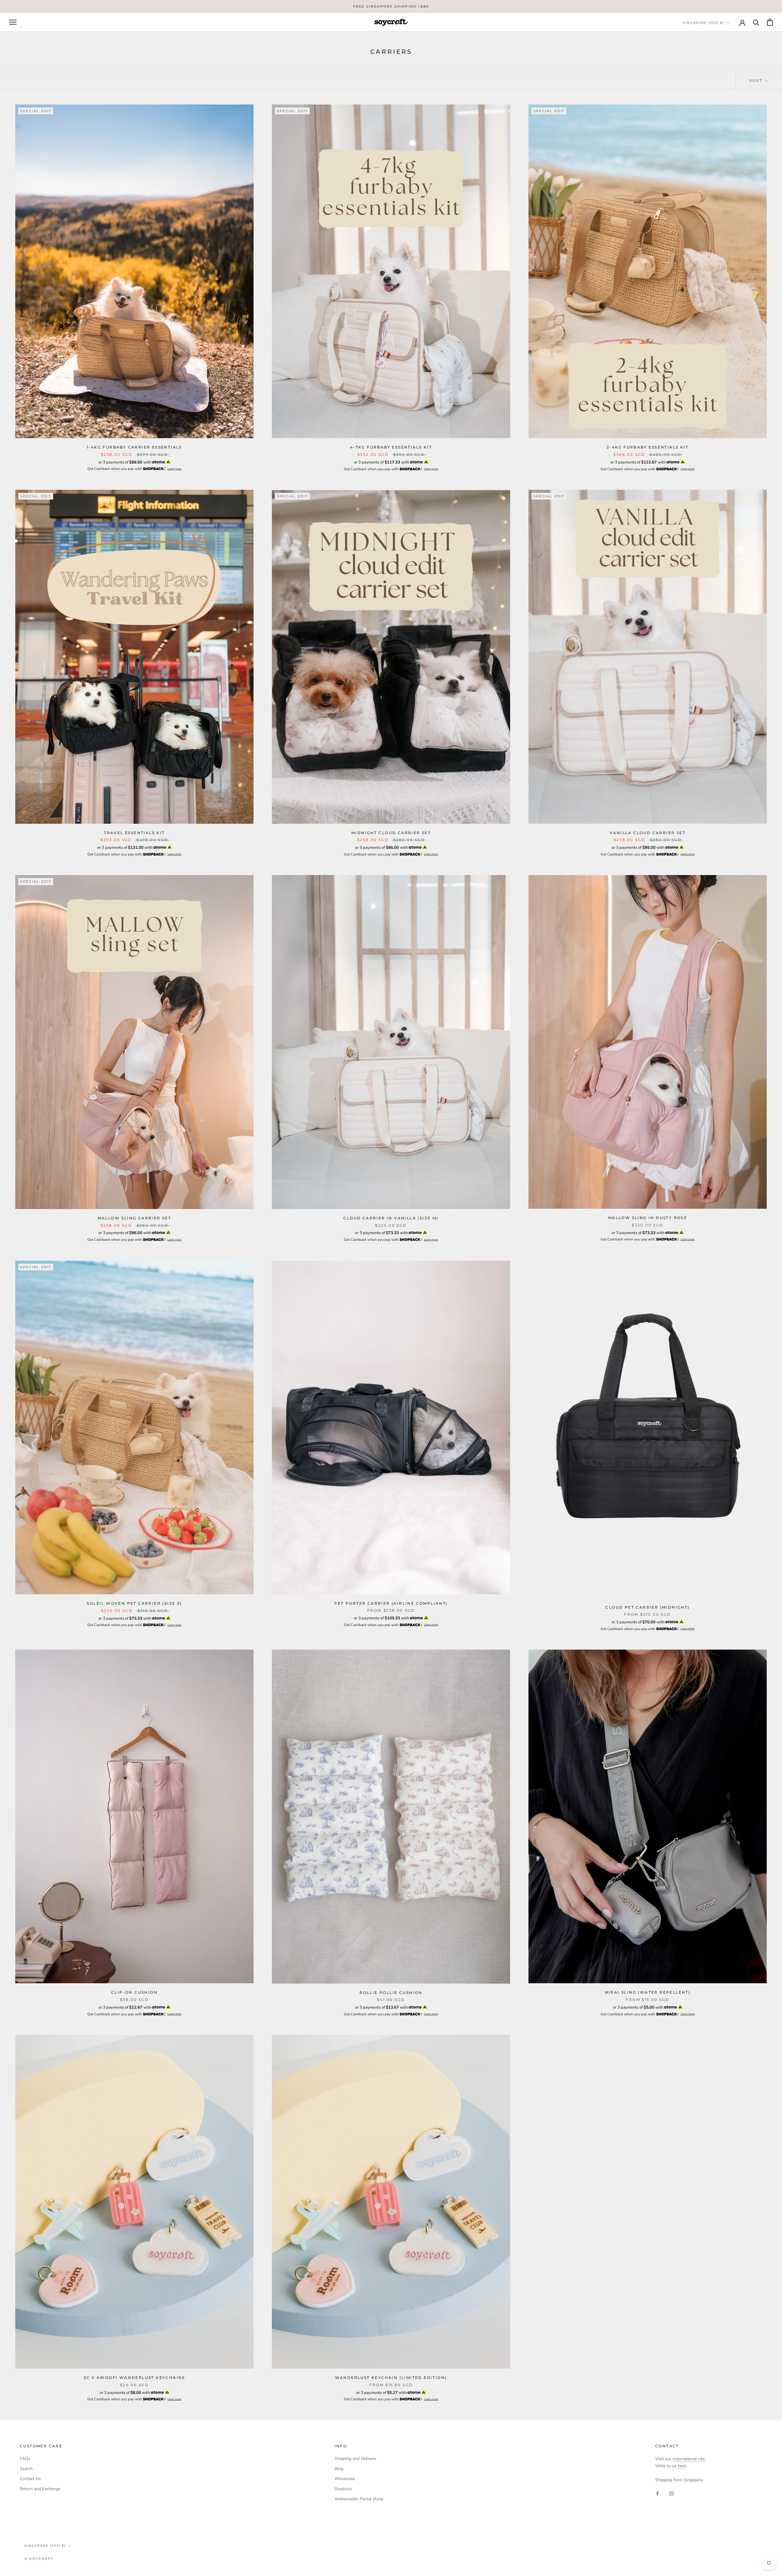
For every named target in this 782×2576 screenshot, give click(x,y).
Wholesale (345, 2479)
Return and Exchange (40, 2489)
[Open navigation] (13, 22)
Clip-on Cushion (134, 1992)
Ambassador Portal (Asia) (359, 2499)
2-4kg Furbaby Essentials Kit (648, 447)
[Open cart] (770, 22)
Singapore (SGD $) (703, 23)
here (682, 2466)
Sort (757, 81)
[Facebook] (657, 2493)
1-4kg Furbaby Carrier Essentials (134, 447)
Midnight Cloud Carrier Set (391, 833)
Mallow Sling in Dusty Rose (648, 1218)
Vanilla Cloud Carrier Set (648, 833)
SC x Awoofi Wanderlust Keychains (134, 2378)
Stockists (343, 2489)
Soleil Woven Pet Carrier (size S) (134, 1603)
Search (26, 2469)
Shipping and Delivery (355, 2459)
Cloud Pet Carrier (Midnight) (647, 1607)
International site (689, 2459)
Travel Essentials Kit (134, 833)
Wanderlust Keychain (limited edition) (391, 2378)
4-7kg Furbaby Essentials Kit (391, 447)
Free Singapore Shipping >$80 (391, 6)
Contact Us (30, 2479)
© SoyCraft (39, 2559)
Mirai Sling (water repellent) (648, 1992)
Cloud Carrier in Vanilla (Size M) (391, 1218)
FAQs (25, 2459)
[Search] (756, 22)
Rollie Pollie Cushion (391, 1993)
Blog (339, 2469)
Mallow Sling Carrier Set (135, 1218)
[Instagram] (671, 2493)
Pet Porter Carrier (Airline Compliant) (391, 1603)
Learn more (174, 469)
